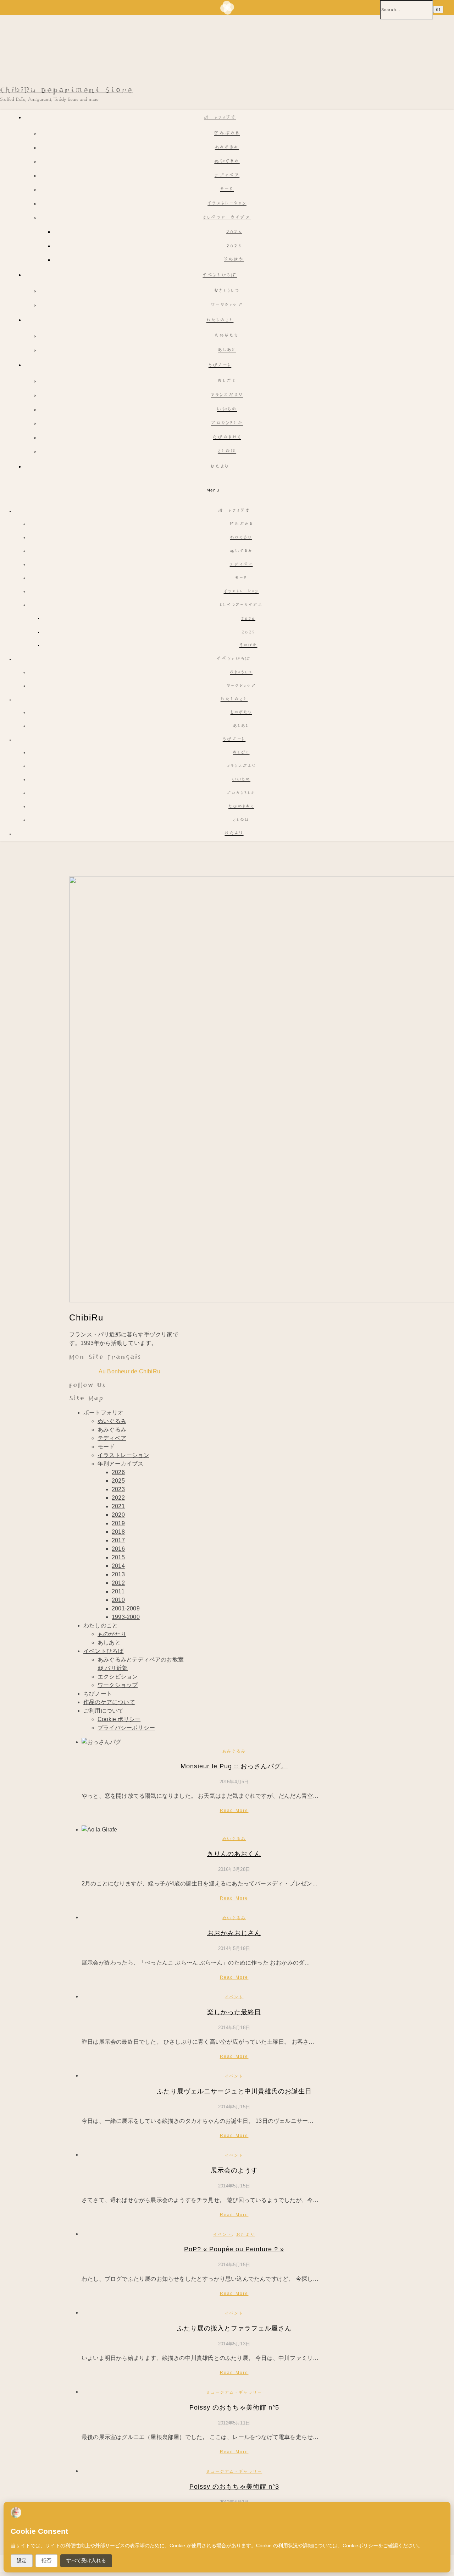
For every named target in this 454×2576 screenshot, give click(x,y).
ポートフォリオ (220, 118)
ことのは (227, 452)
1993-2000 (126, 1617)
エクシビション (118, 1677)
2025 (234, 246)
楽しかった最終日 (234, 2012)
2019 (118, 1523)
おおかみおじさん (234, 1933)
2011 (118, 1591)
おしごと (227, 381)
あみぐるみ (227, 148)
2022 (118, 1498)
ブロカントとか (227, 424)
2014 (118, 1566)
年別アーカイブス (121, 1464)
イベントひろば (220, 276)
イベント (234, 1997)
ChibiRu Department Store (67, 90)
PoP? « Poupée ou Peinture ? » (234, 2249)
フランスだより (227, 396)
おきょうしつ (227, 291)
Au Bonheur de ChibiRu (129, 1371)
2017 (118, 1540)
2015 (118, 1557)
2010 (118, 1600)
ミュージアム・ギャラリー (234, 2392)
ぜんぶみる (227, 134)
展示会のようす (234, 2170)
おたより (220, 467)
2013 (118, 1574)
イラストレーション (227, 204)
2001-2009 (126, 1608)
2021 (118, 1506)
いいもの (227, 410)
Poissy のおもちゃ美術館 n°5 (234, 2407)
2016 (118, 1549)
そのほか (234, 260)
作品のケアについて (109, 1702)
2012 (118, 1583)
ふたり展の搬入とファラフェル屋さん (234, 2328)
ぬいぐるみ (227, 162)
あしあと (227, 350)
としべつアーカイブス (227, 218)
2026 (234, 232)
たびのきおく (227, 438)
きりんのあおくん (234, 1854)
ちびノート (220, 366)
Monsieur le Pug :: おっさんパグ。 (234, 1766)
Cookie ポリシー (119, 1719)
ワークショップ (227, 305)
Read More (234, 1811)
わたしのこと (220, 321)
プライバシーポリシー (126, 1728)
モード (227, 190)
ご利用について (103, 1711)
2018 (118, 1532)
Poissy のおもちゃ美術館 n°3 (234, 2487)
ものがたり (227, 336)
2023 (118, 1489)
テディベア (227, 176)
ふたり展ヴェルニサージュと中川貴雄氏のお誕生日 (234, 2091)
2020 (118, 1515)
